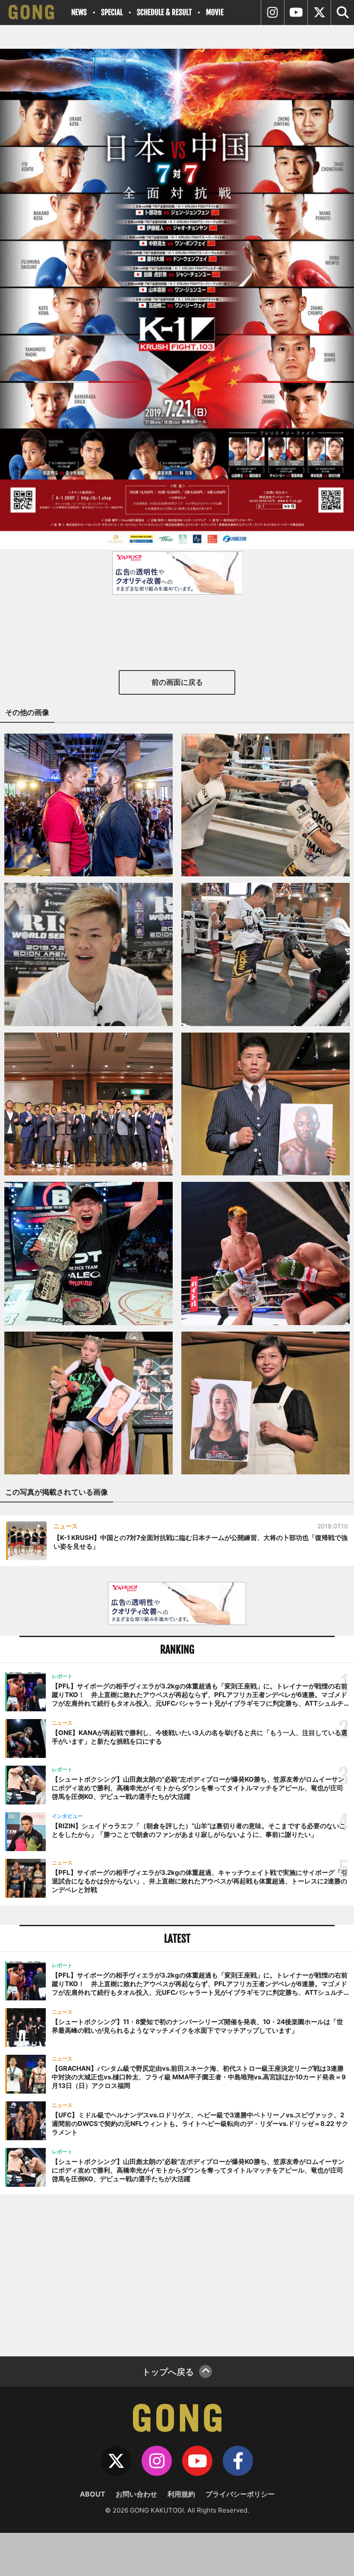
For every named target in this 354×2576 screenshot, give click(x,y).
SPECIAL (112, 12)
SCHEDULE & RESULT (164, 12)
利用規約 (181, 2494)
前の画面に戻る (177, 682)
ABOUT (93, 2494)
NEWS (79, 12)
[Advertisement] (177, 2274)
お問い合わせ (136, 2494)
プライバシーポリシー (240, 2494)
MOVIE (215, 12)
